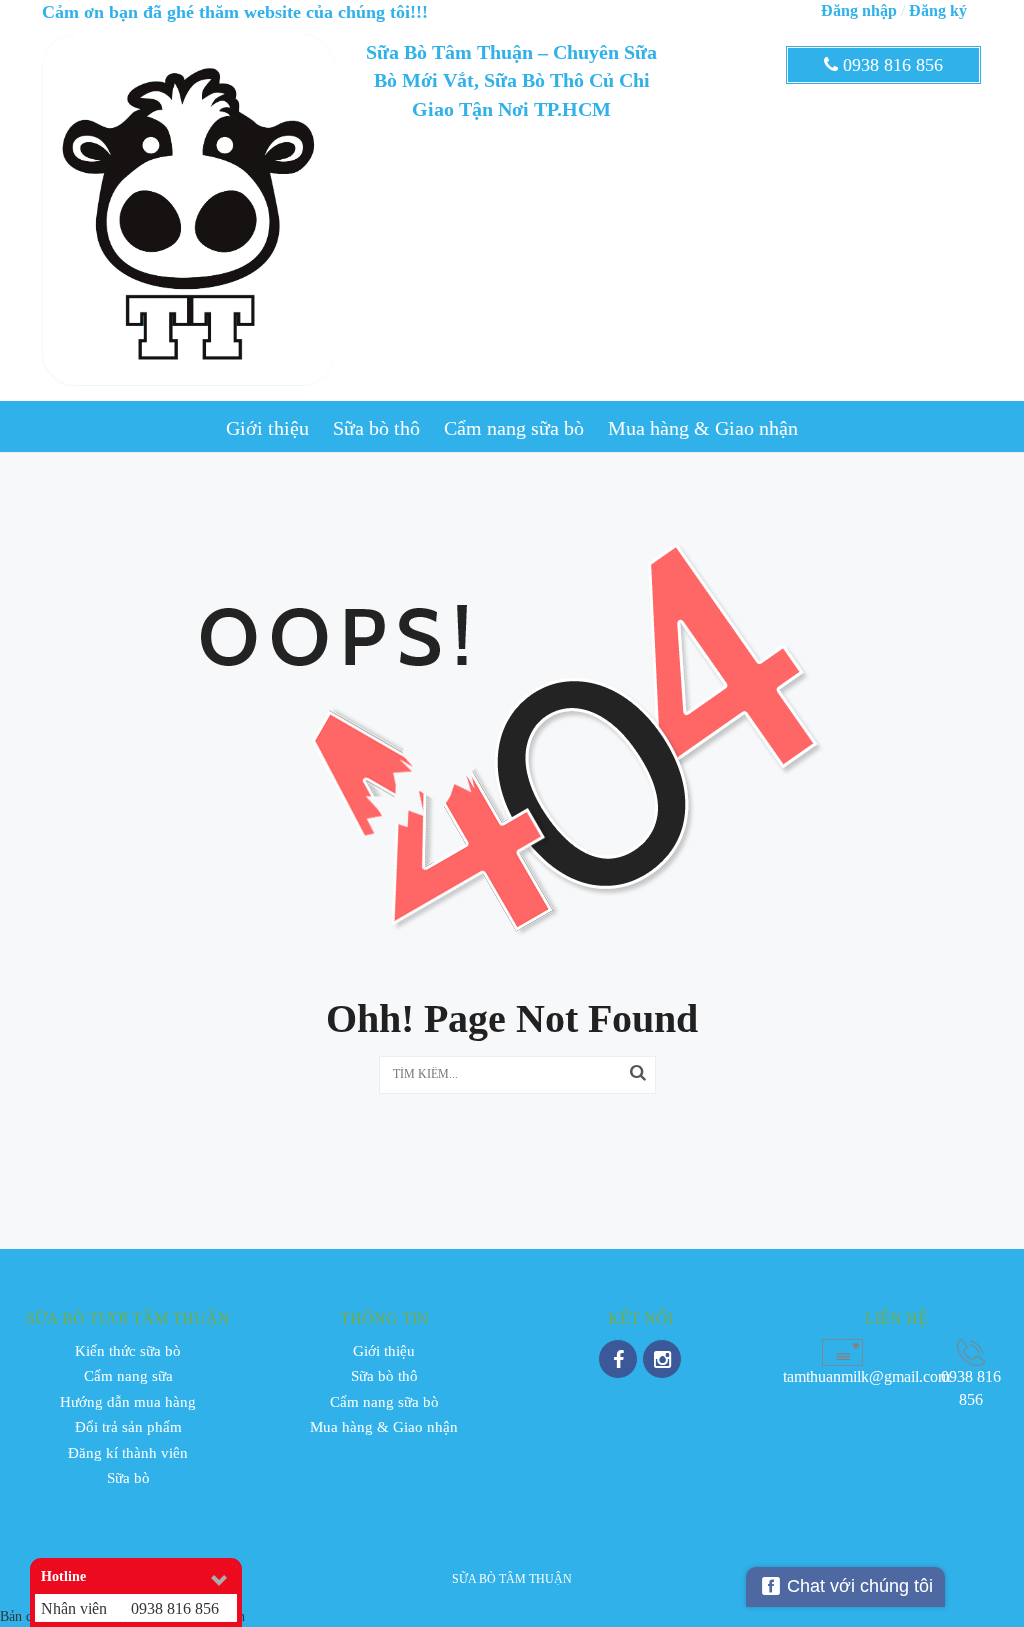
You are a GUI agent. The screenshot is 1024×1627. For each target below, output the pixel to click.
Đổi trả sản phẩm (128, 1427)
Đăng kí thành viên (128, 1453)
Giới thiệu (267, 428)
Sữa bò (128, 1478)
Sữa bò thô (376, 428)
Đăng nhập (859, 10)
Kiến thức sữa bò (128, 1351)
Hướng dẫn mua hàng (128, 1402)
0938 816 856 (890, 65)
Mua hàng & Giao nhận (703, 428)
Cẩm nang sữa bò (514, 428)
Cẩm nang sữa (128, 1376)
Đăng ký (938, 10)
